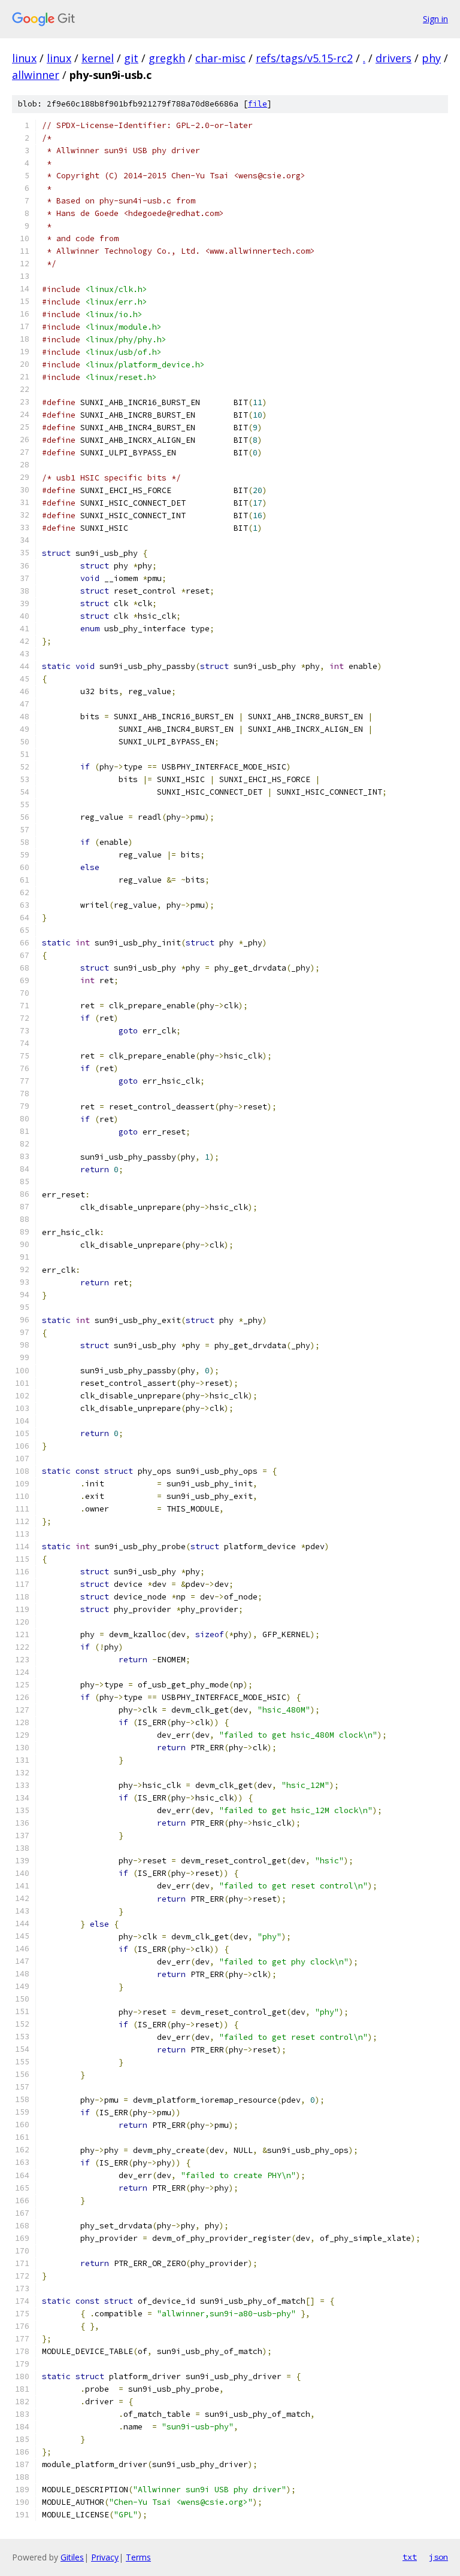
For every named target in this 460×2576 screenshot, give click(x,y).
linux (24, 58)
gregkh (167, 58)
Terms (138, 2557)
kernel (98, 58)
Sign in (435, 19)
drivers (394, 58)
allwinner (36, 75)
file (258, 104)
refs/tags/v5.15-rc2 (304, 58)
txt (410, 2557)
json (438, 2557)
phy (431, 58)
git (131, 58)
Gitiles (72, 2557)
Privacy (105, 2557)
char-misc (220, 58)
